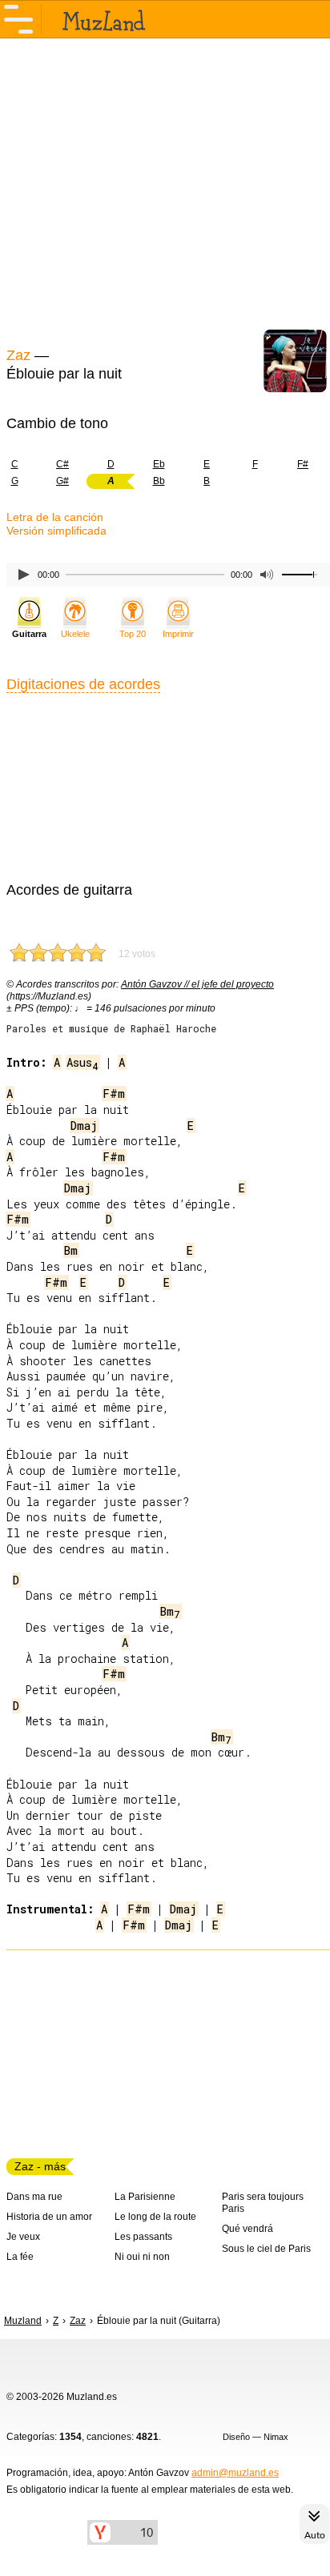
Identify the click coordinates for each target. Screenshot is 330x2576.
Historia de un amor (49, 2217)
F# (303, 464)
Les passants (143, 2237)
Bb (159, 481)
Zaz (18, 355)
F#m (114, 1094)
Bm (71, 1250)
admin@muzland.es (235, 2473)
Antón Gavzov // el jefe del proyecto (197, 984)
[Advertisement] (165, 190)
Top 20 (133, 634)
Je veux (23, 2237)
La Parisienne (145, 2197)
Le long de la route (155, 2217)
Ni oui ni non (142, 2257)
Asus (82, 1062)
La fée (20, 2257)
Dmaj (84, 1126)
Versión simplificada (56, 531)
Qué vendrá (247, 2229)
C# (62, 464)
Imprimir (178, 634)
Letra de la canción (55, 517)
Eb (159, 464)
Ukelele (75, 634)
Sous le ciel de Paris (266, 2249)
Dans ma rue (34, 2197)
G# (62, 481)
